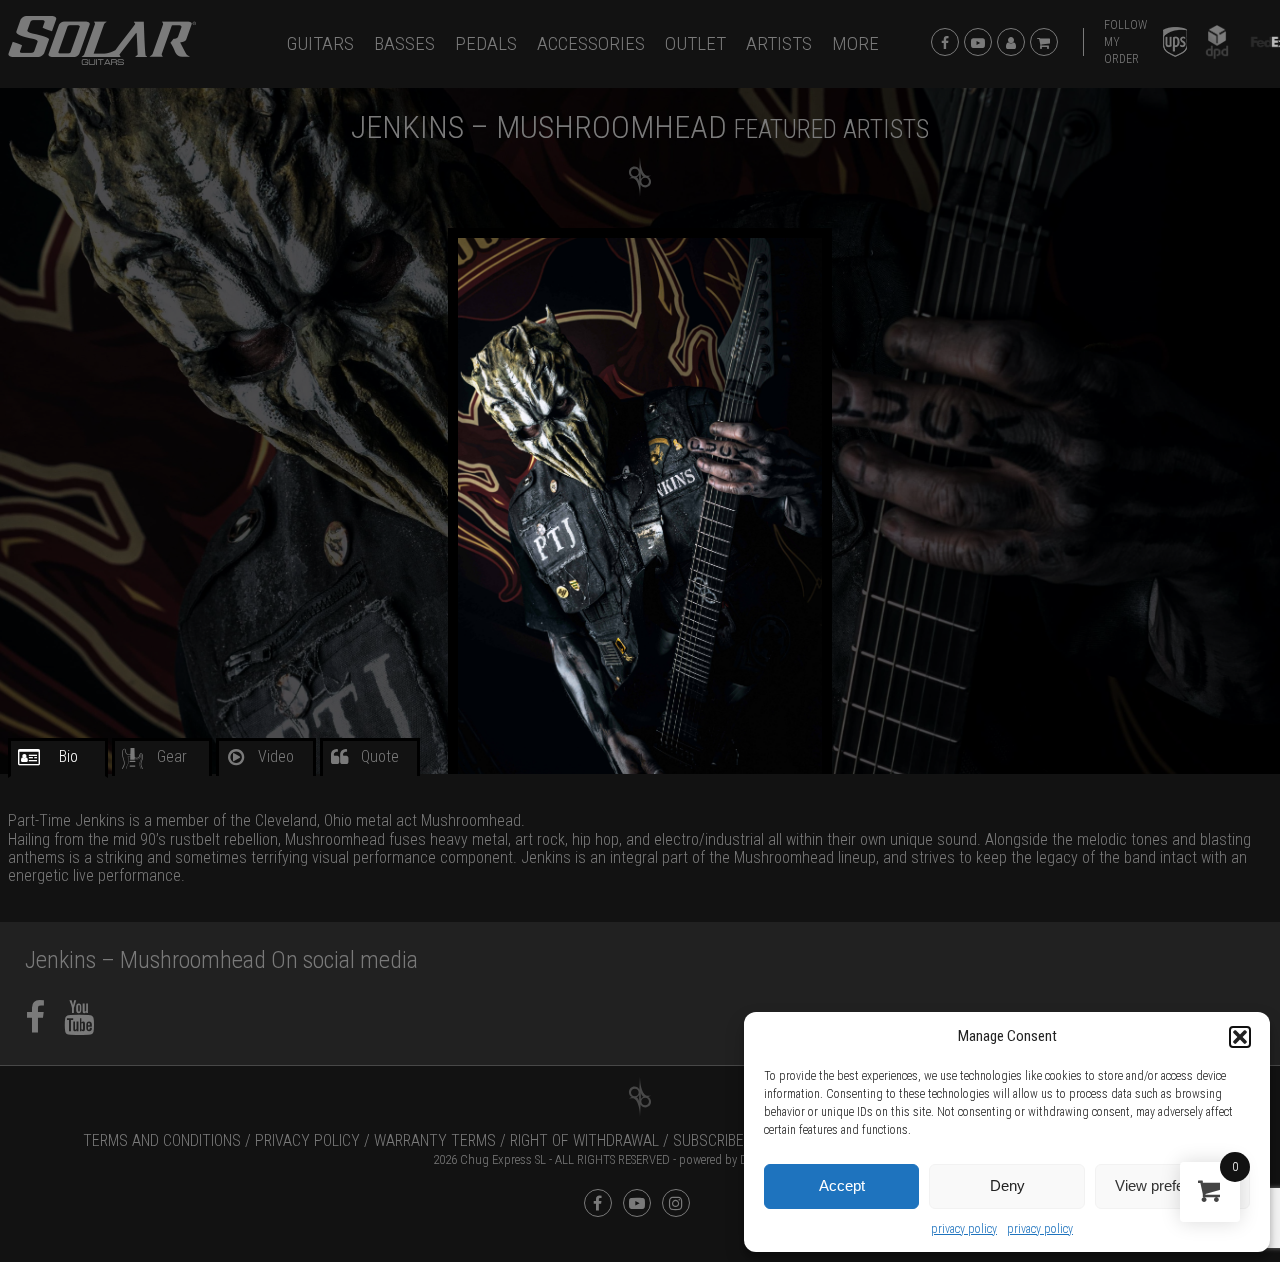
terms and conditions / (167, 1140)
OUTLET (695, 43)
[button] (1240, 1037)
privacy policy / (312, 1140)
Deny (1007, 1185)
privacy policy (964, 1229)
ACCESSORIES (591, 43)
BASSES (404, 43)
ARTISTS (779, 43)
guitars (320, 43)
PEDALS (486, 43)
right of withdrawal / (589, 1140)
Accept (842, 1185)
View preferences (1172, 1185)
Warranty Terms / (440, 1140)
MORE (855, 43)
